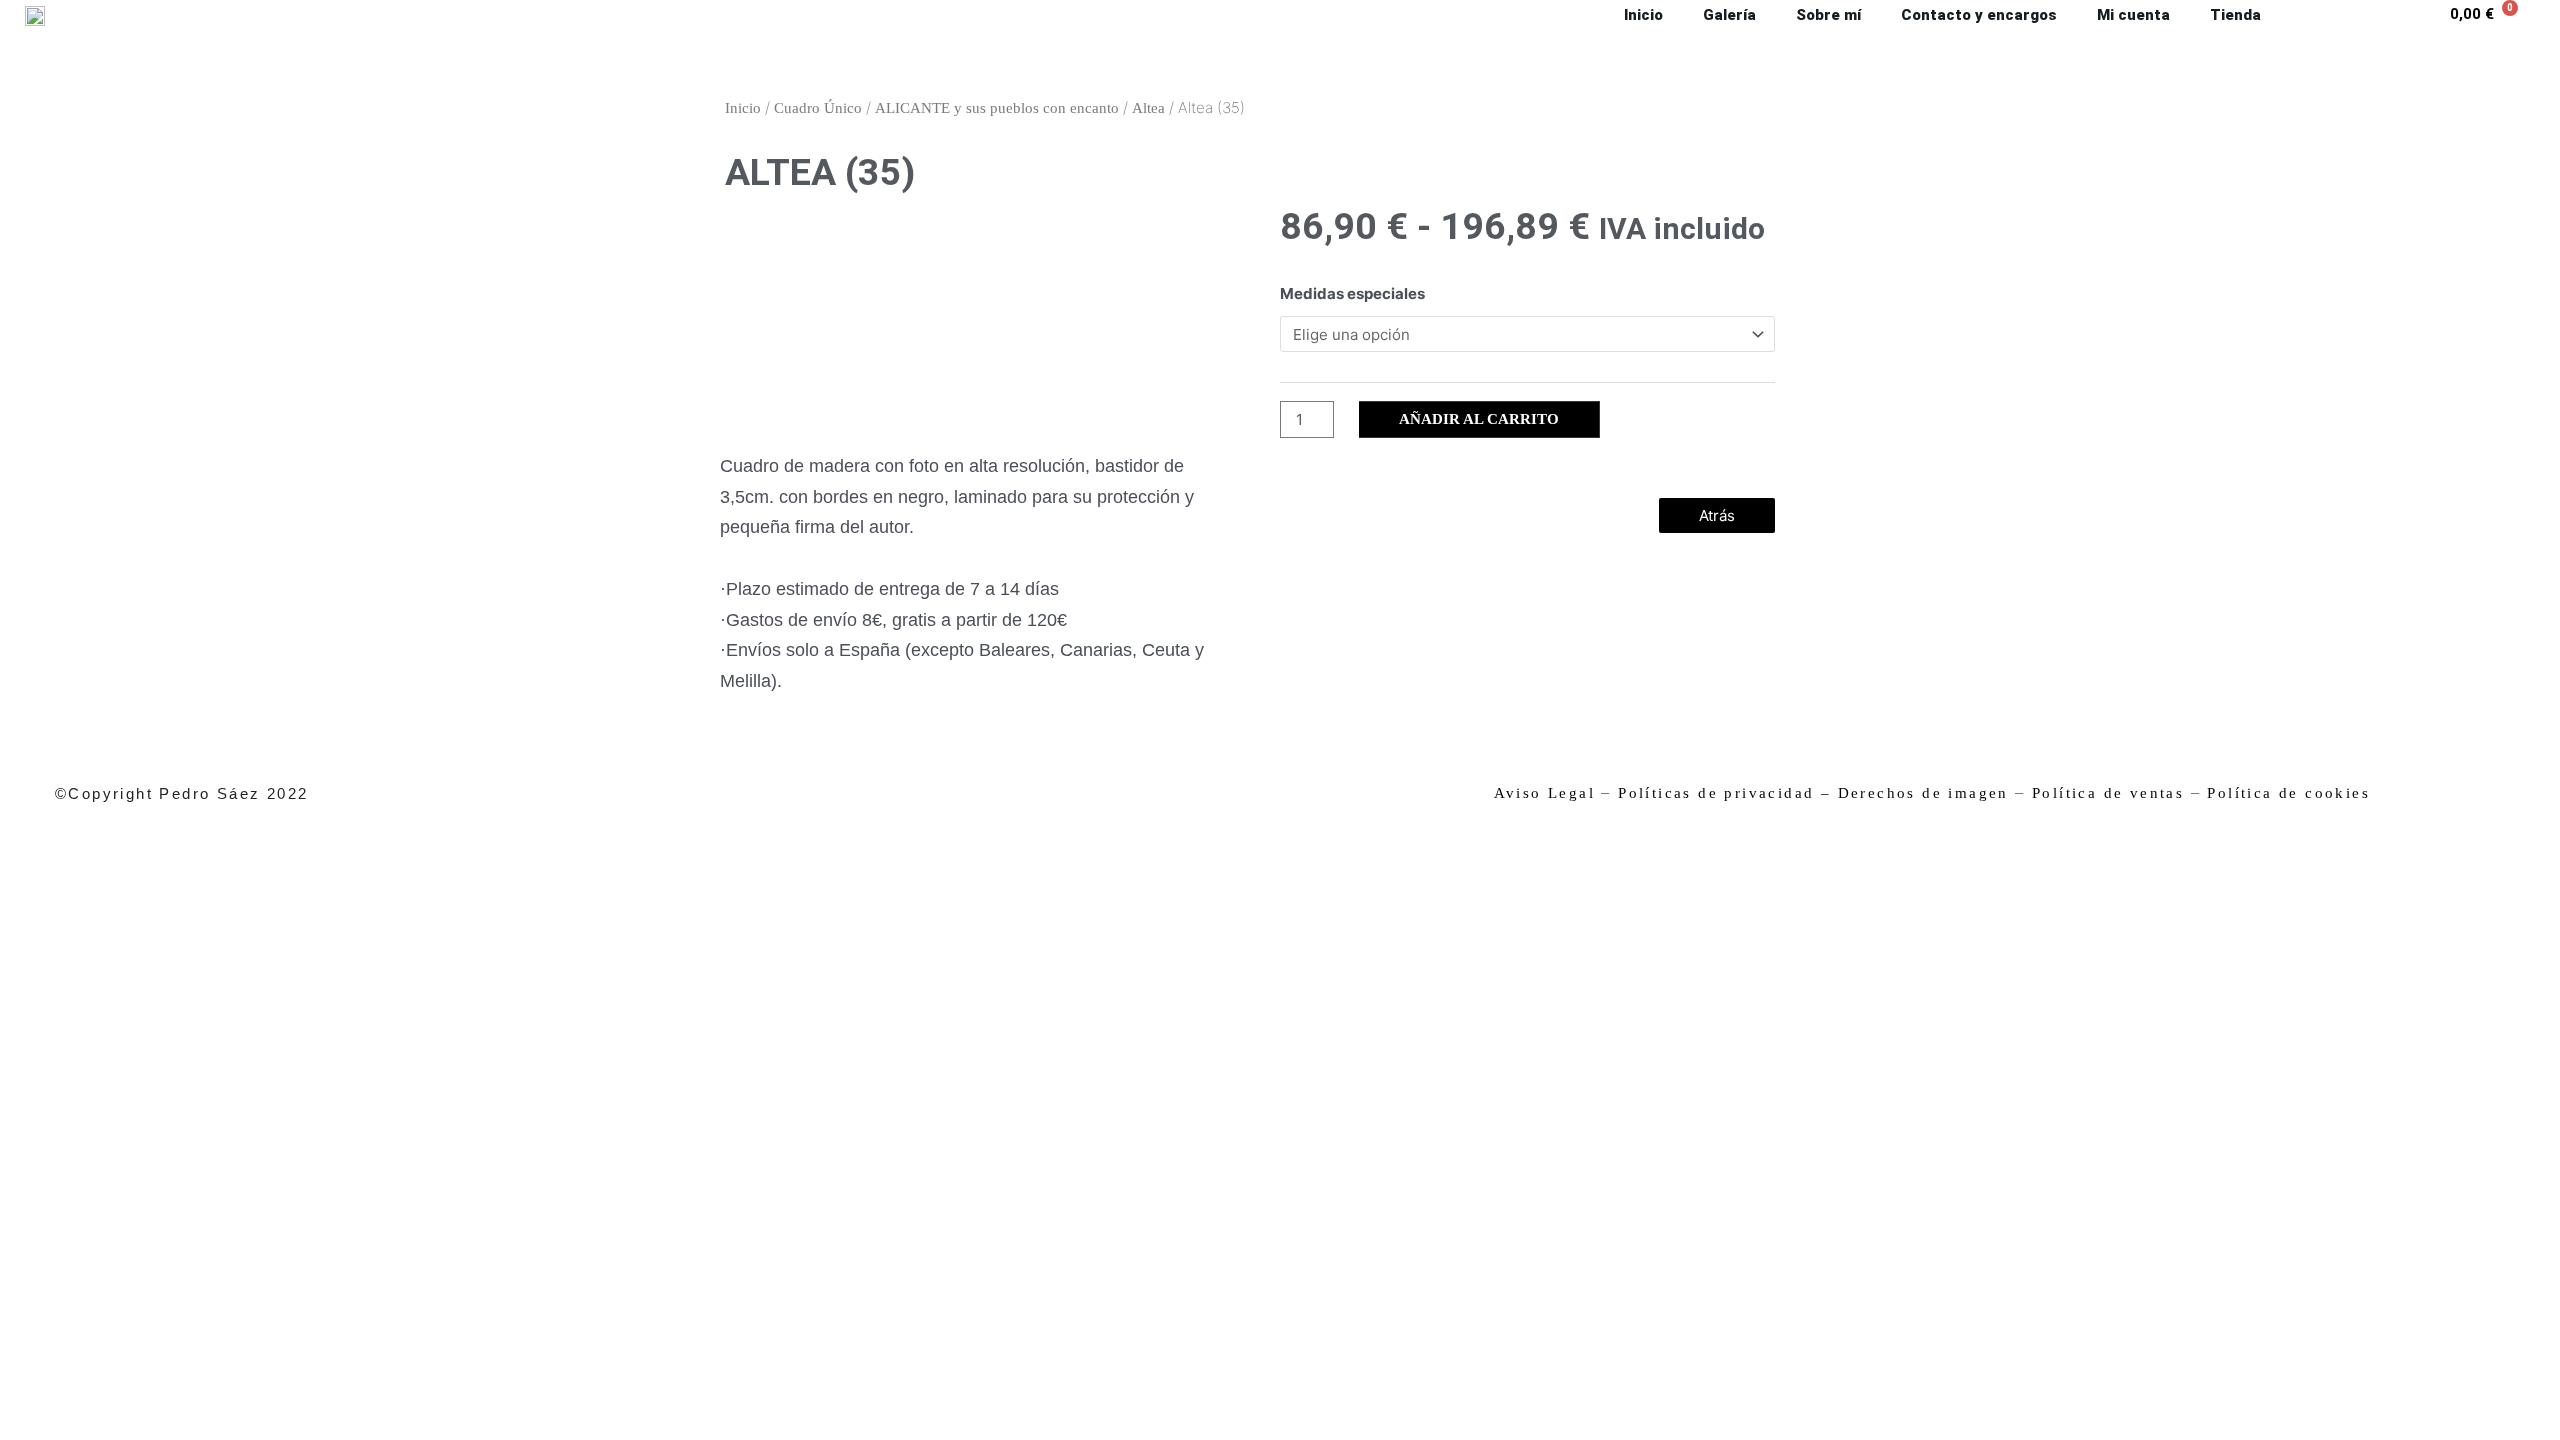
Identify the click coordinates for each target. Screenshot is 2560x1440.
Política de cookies (2288, 793)
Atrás (1717, 515)
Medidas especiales (1352, 293)
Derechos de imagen (1923, 793)
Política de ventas (2108, 793)
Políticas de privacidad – (1724, 793)
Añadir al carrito (1479, 419)
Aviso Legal (1544, 793)
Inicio (743, 108)
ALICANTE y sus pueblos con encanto (997, 108)
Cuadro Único (818, 108)
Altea (1148, 108)
